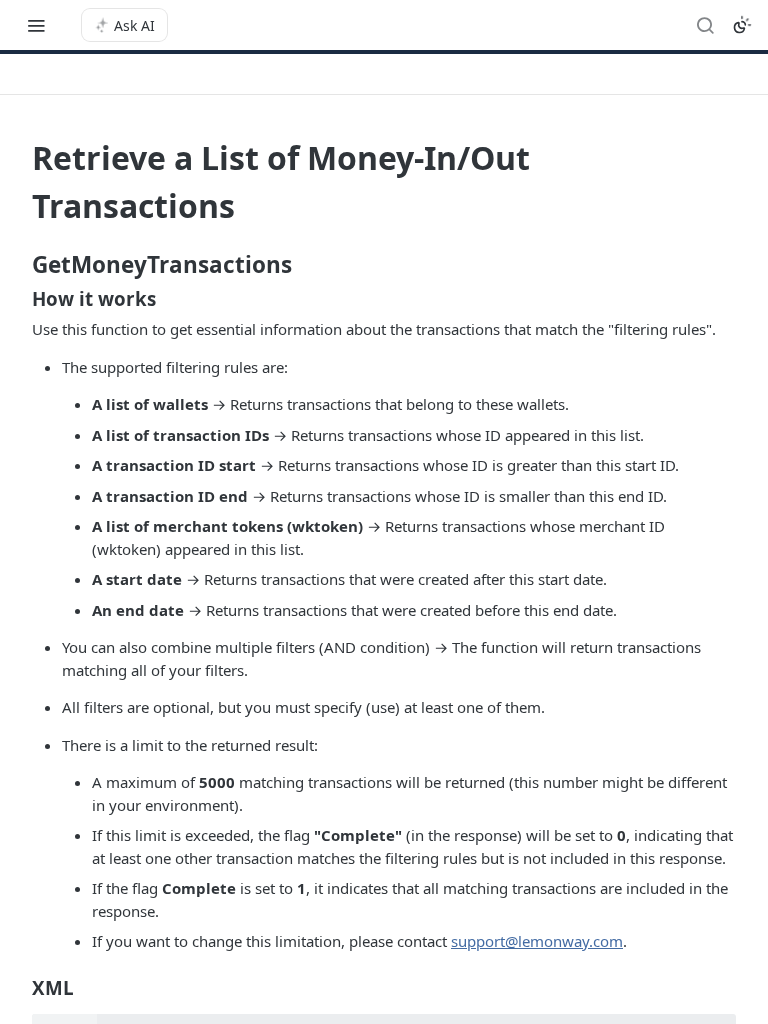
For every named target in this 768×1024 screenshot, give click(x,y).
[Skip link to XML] (18, 987)
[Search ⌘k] (705, 25)
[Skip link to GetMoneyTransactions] (18, 265)
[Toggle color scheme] (742, 25)
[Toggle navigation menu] (36, 25)
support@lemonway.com (537, 941)
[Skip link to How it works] (18, 299)
